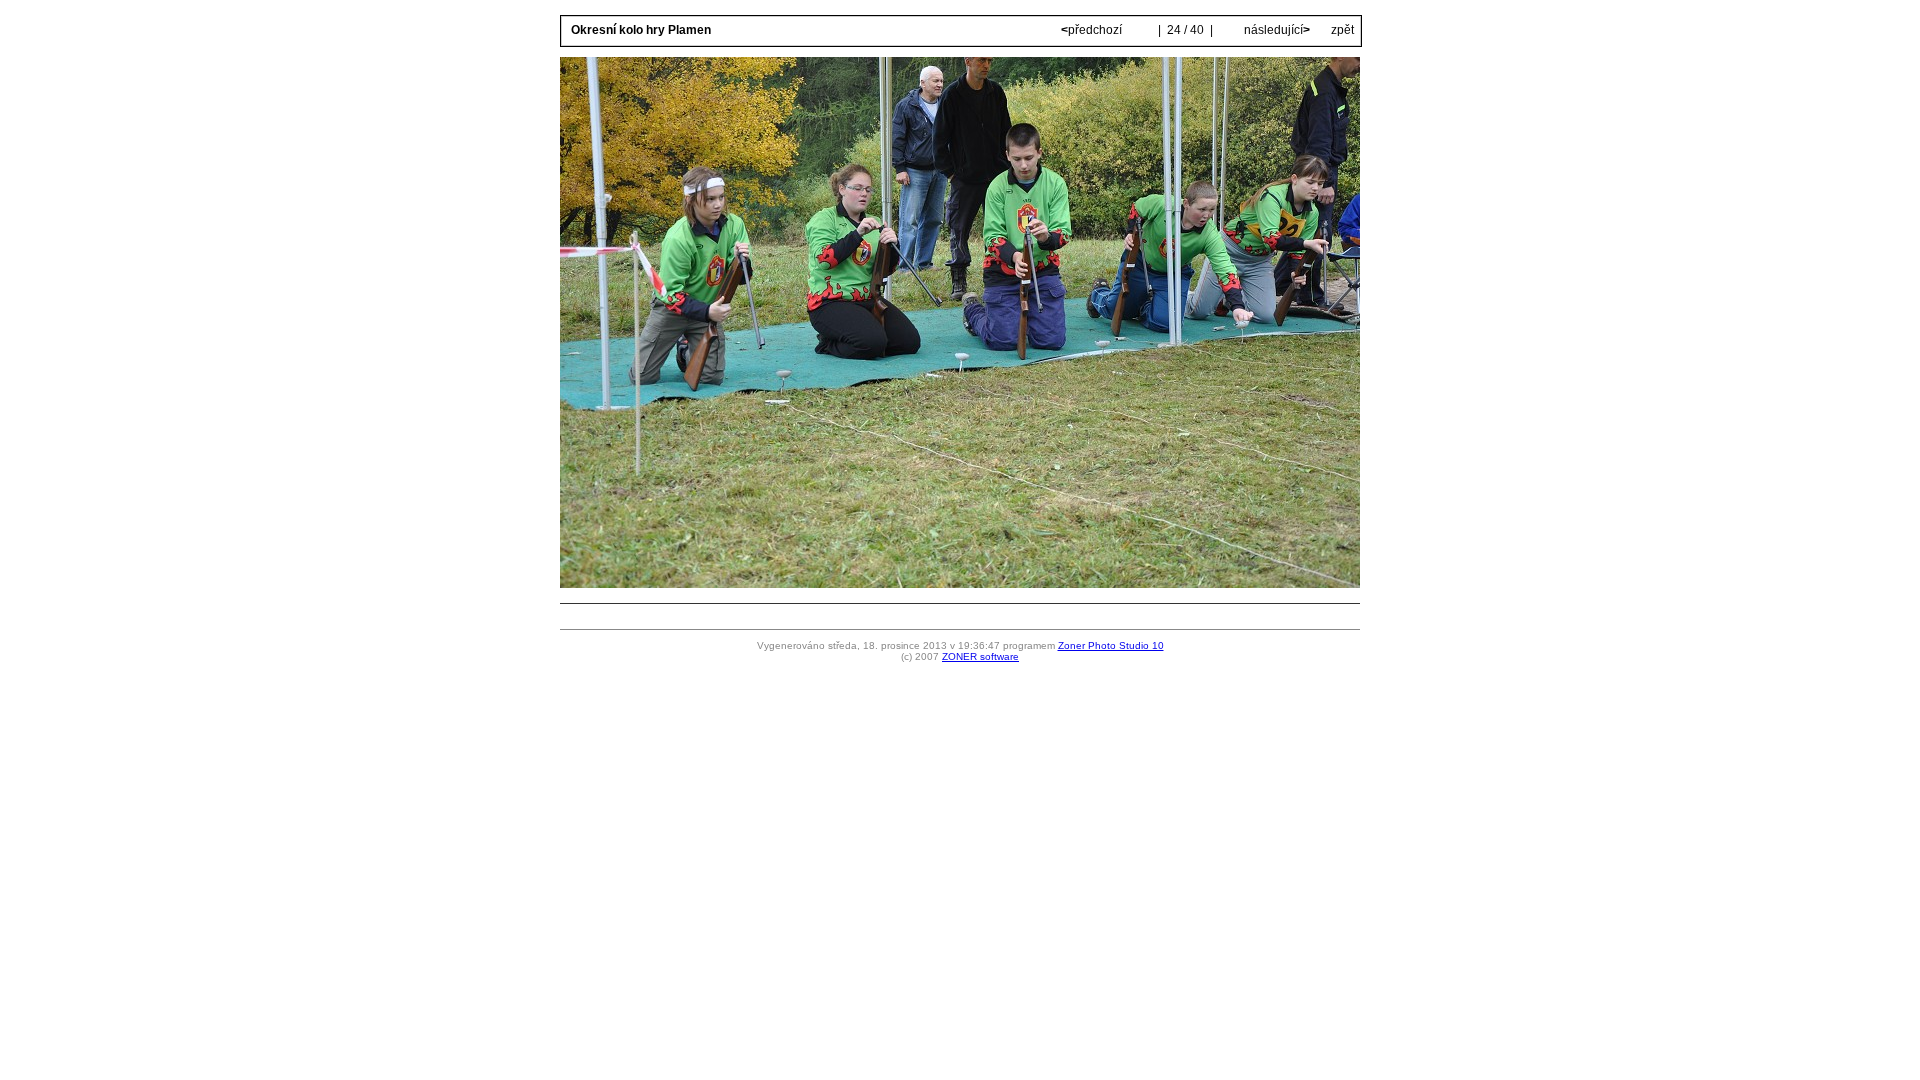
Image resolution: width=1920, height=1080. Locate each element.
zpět (1342, 30)
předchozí (1093, 30)
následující (1275, 30)
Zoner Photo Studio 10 (1111, 645)
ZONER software (980, 656)
